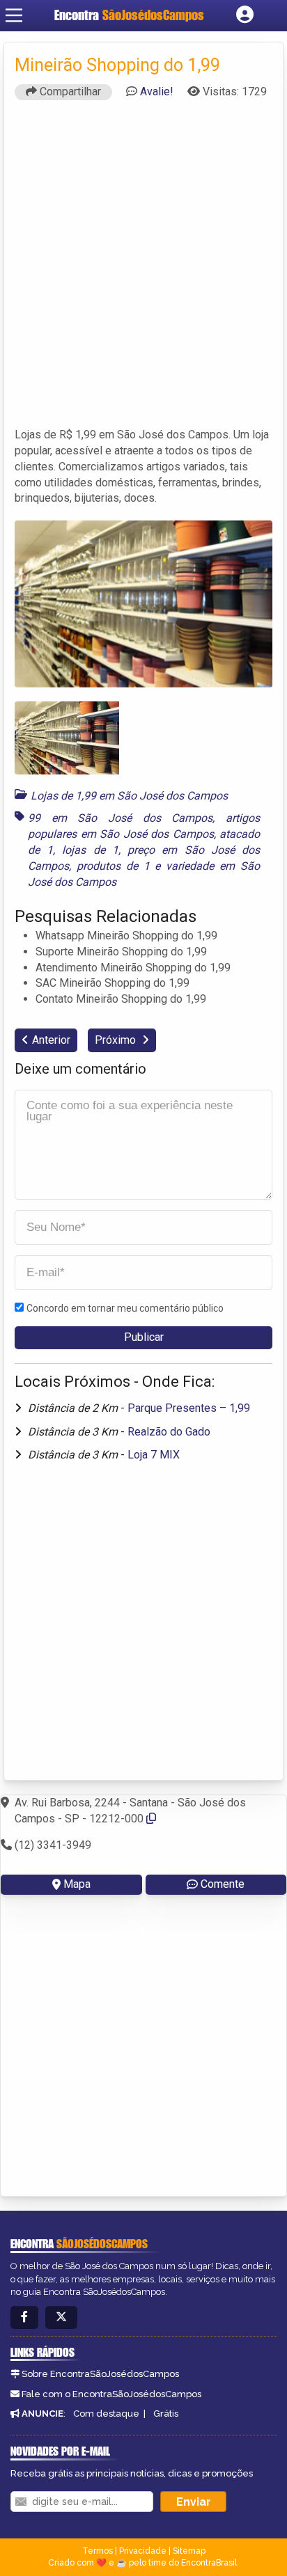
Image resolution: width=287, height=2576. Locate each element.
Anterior (51, 1040)
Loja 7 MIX (154, 1455)
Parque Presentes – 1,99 (189, 1408)
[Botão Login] (245, 15)
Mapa (77, 1884)
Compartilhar (69, 92)
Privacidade (143, 2551)
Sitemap (189, 2551)
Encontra (129, 15)
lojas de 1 (90, 850)
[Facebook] (24, 2317)
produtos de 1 (113, 866)
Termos (98, 2551)
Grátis (166, 2414)
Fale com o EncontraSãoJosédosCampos (111, 2394)
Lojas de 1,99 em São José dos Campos (129, 796)
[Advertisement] (143, 270)
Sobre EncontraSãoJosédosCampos (100, 2374)
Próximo (117, 1040)
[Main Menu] (14, 15)
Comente (223, 1884)
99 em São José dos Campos (120, 818)
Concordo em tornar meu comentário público (125, 1308)
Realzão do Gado (169, 1432)
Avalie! (157, 92)
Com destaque (106, 2414)
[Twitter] (61, 2317)
